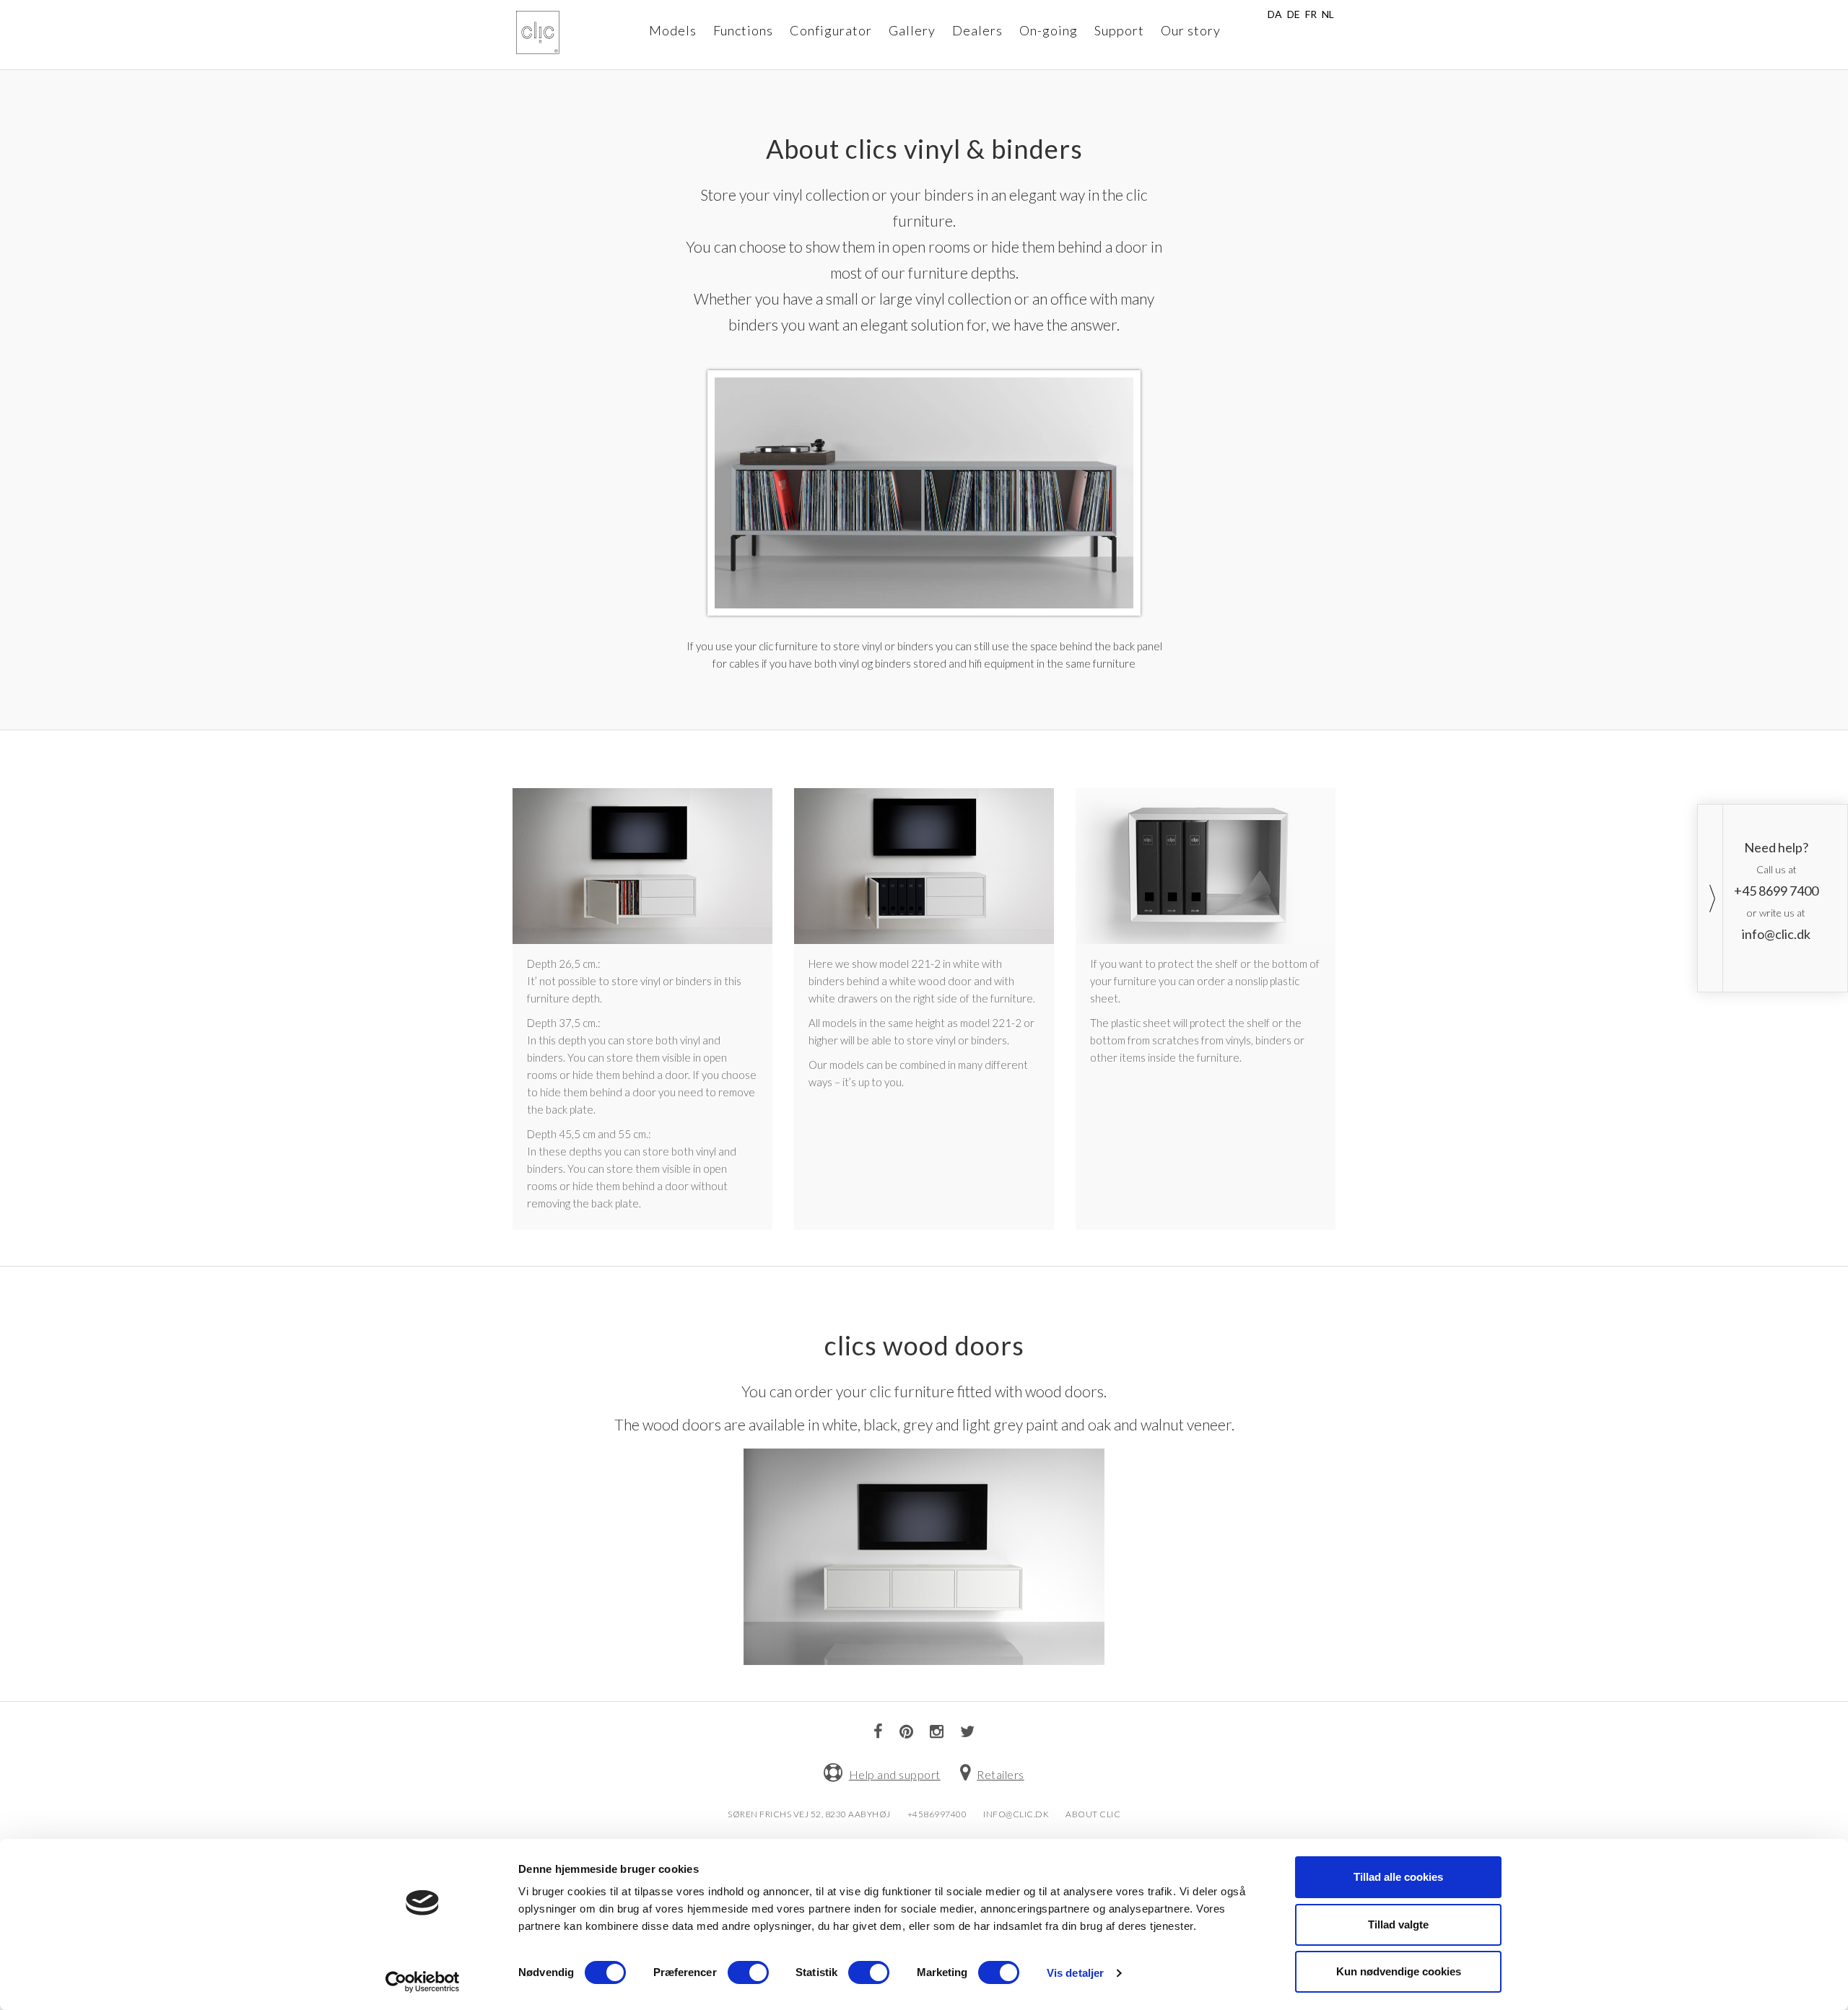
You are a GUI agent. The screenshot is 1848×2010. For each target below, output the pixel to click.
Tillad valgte (1398, 1924)
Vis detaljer (1075, 1973)
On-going (1049, 30)
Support (1119, 30)
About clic (1093, 1814)
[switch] (748, 1972)
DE (1294, 14)
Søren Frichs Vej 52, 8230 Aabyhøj (809, 1814)
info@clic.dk (1016, 1814)
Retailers (1001, 1774)
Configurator (831, 30)
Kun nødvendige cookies (1399, 1971)
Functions (743, 30)
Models (673, 30)
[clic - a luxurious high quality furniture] (538, 32)
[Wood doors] (924, 1554)
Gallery (912, 30)
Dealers (977, 30)
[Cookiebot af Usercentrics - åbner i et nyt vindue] (423, 1982)
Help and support (895, 1774)
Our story (1191, 30)
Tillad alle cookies (1398, 1877)
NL (1328, 14)
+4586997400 (937, 1814)
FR (1311, 14)
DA (1275, 14)
